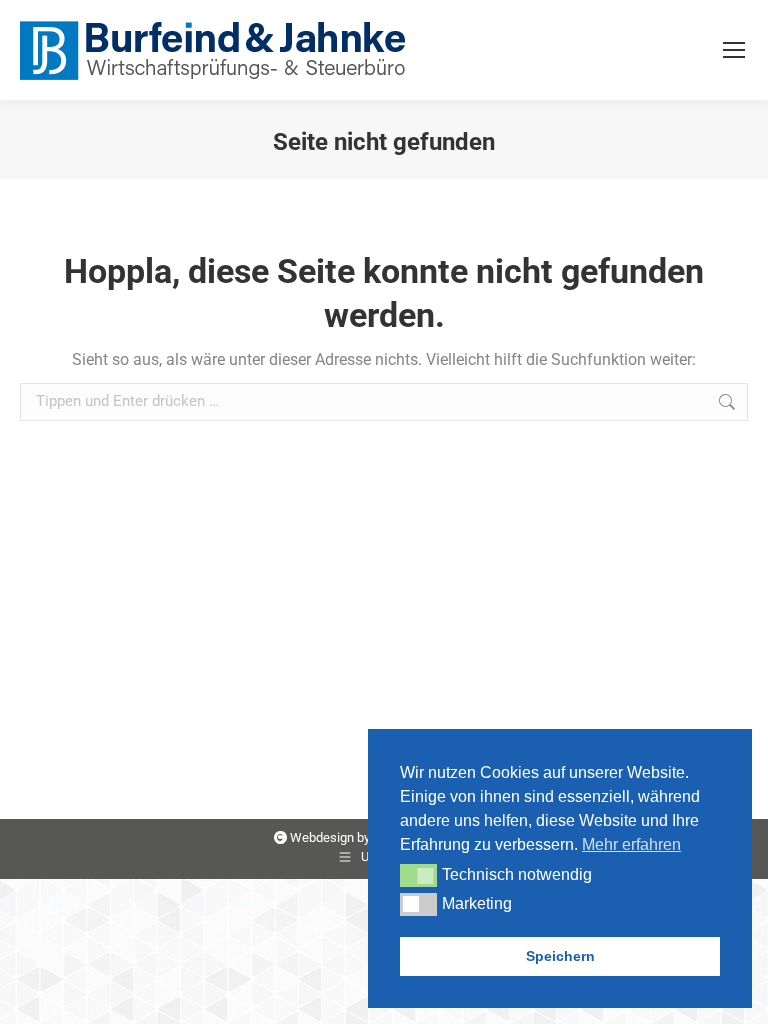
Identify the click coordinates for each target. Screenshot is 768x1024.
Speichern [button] (560, 956)
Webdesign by (330, 837)
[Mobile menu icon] (734, 50)
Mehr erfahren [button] (631, 844)
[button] (418, 875)
